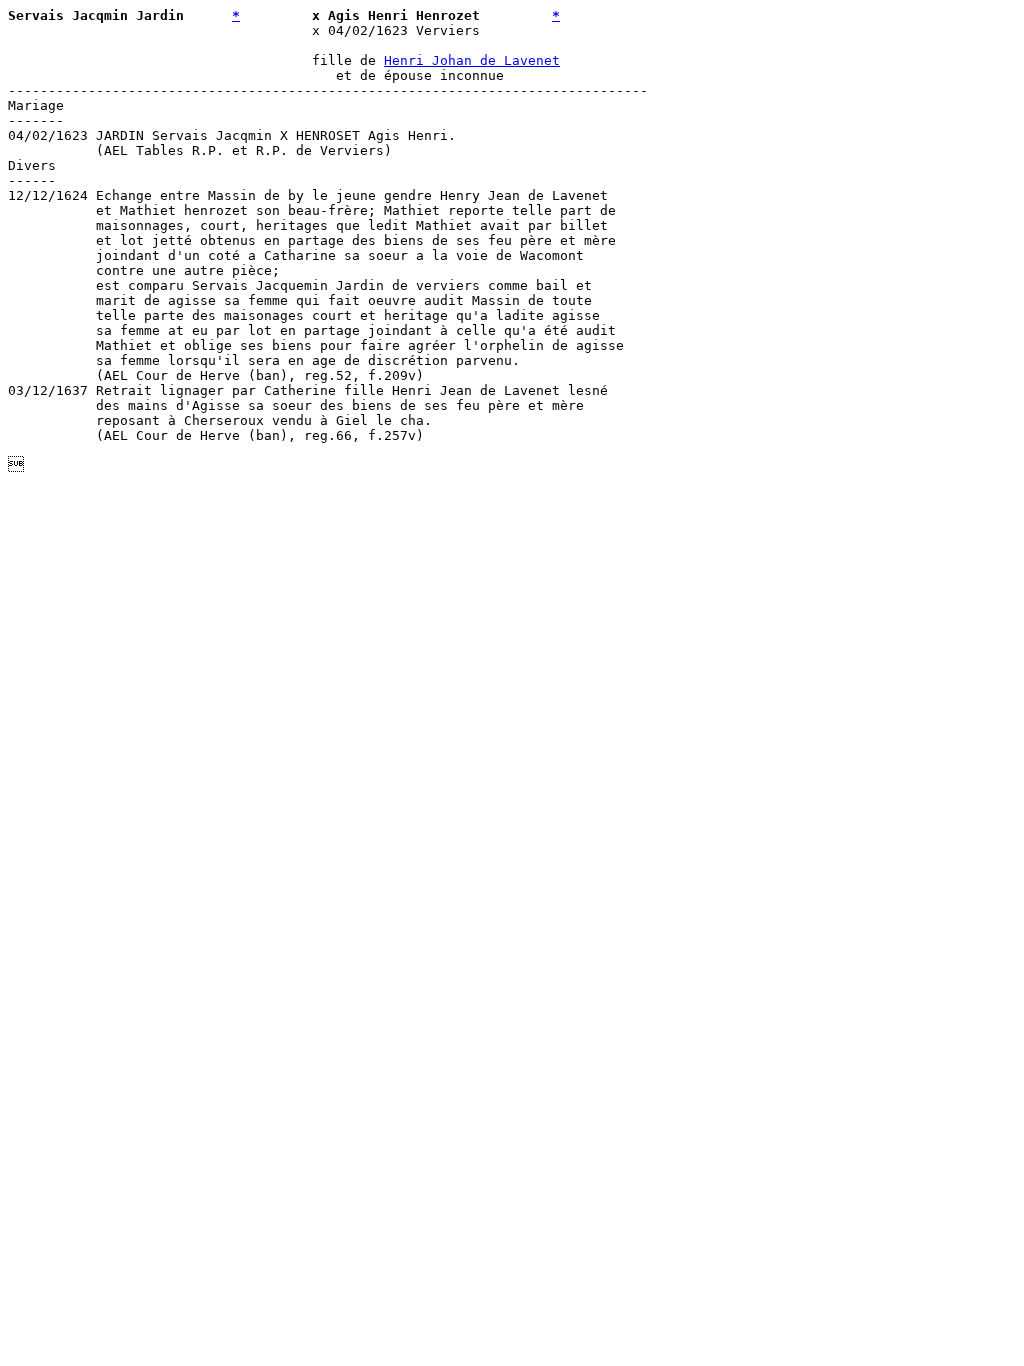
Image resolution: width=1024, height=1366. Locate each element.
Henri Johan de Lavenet (472, 60)
